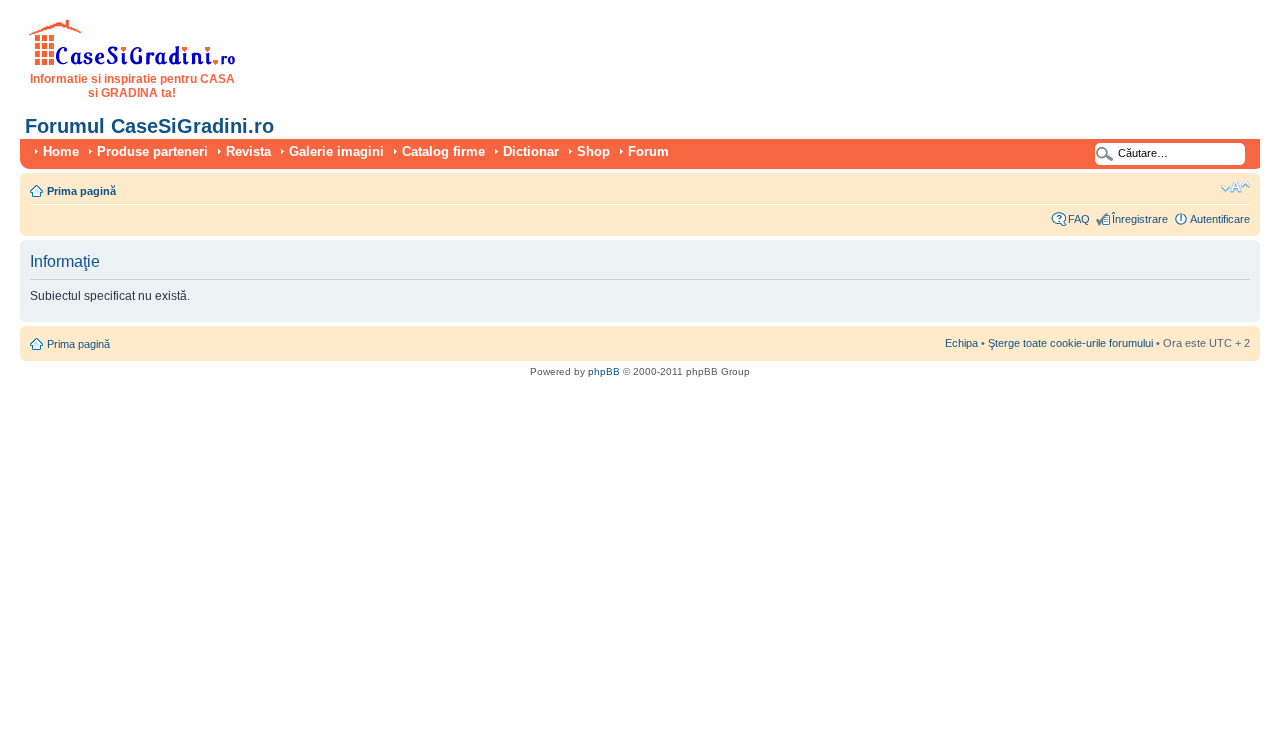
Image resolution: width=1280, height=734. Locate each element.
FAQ (1079, 219)
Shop (593, 151)
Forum (648, 151)
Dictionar (531, 151)
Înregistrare (1140, 219)
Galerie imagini (336, 151)
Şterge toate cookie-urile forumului (1070, 343)
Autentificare (1220, 219)
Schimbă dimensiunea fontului (1235, 187)
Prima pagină (81, 191)
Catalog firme (443, 151)
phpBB (604, 371)
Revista (248, 151)
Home (61, 151)
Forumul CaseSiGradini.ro (149, 126)
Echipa (961, 343)
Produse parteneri (152, 151)
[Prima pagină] (132, 62)
